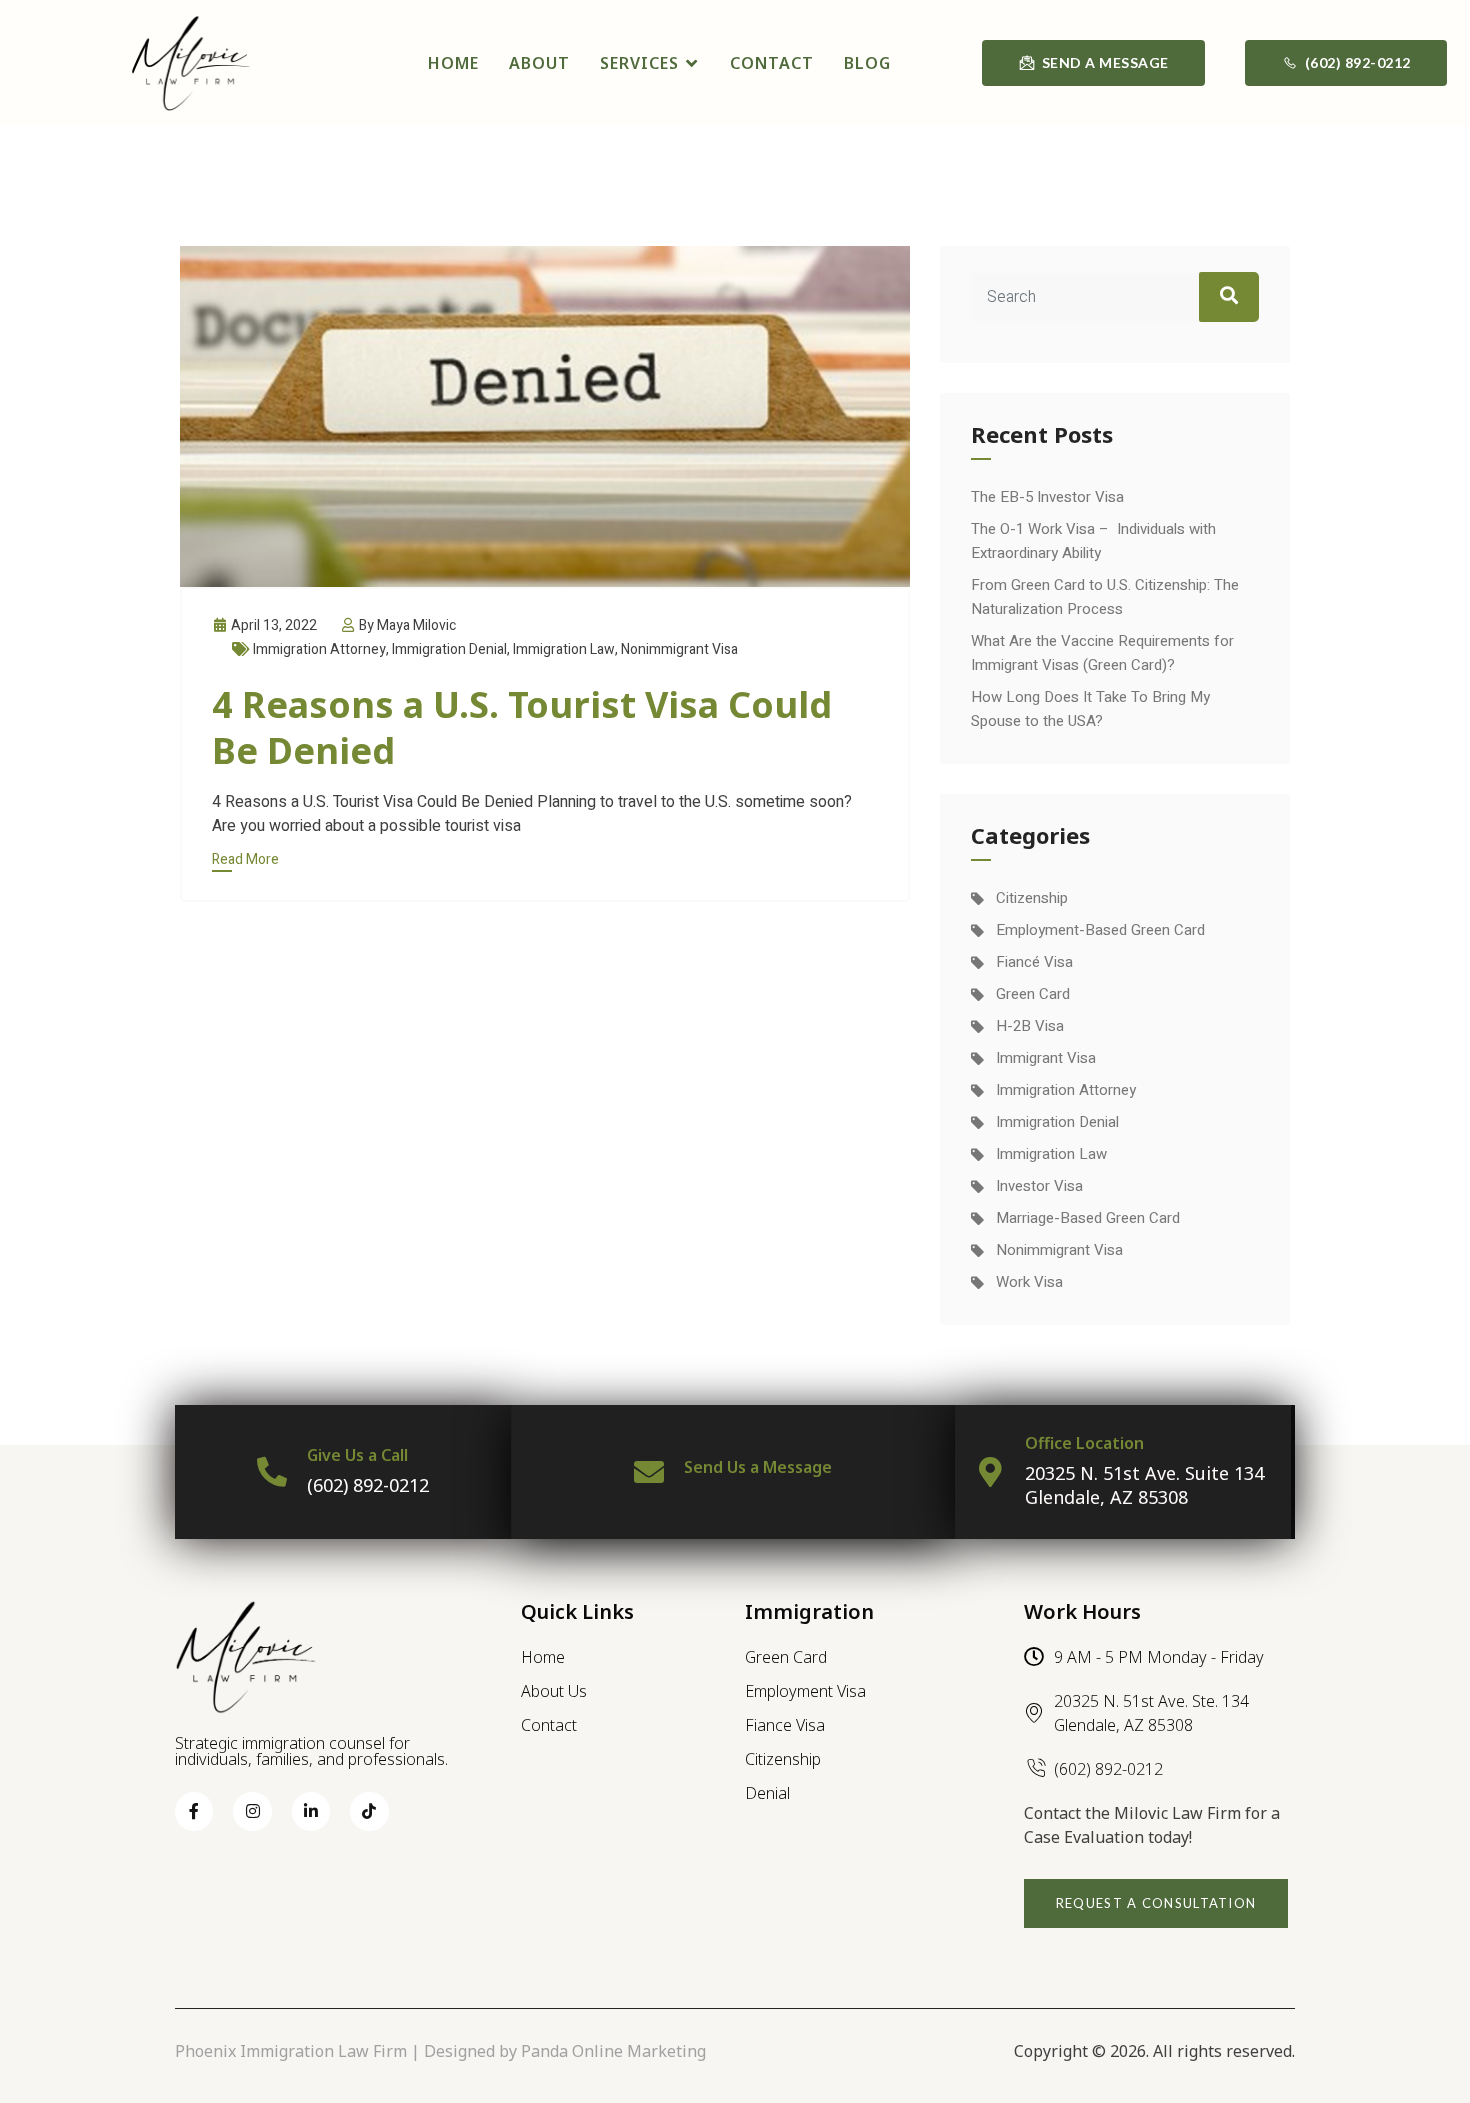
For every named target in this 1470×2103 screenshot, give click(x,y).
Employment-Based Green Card (1100, 930)
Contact (772, 63)
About (539, 63)
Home (453, 63)
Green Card (1033, 994)
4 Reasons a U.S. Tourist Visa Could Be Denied (522, 727)
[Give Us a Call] (272, 1472)
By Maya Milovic (406, 625)
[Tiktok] (369, 1811)
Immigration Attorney (319, 649)
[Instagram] (252, 1811)
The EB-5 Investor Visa (1047, 497)
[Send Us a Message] (649, 1472)
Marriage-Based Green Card (1088, 1218)
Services (639, 63)
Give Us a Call (357, 1455)
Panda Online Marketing (613, 2051)
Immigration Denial (449, 649)
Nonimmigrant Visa (679, 649)
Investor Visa (1039, 1186)
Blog (867, 63)
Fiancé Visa (1034, 962)
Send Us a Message (758, 1467)
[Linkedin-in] (311, 1811)
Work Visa (1029, 1282)
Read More (245, 859)
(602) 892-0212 (368, 1485)
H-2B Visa (1030, 1026)
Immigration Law (564, 649)
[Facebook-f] (194, 1811)
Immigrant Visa (1046, 1058)
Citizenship (1032, 898)
